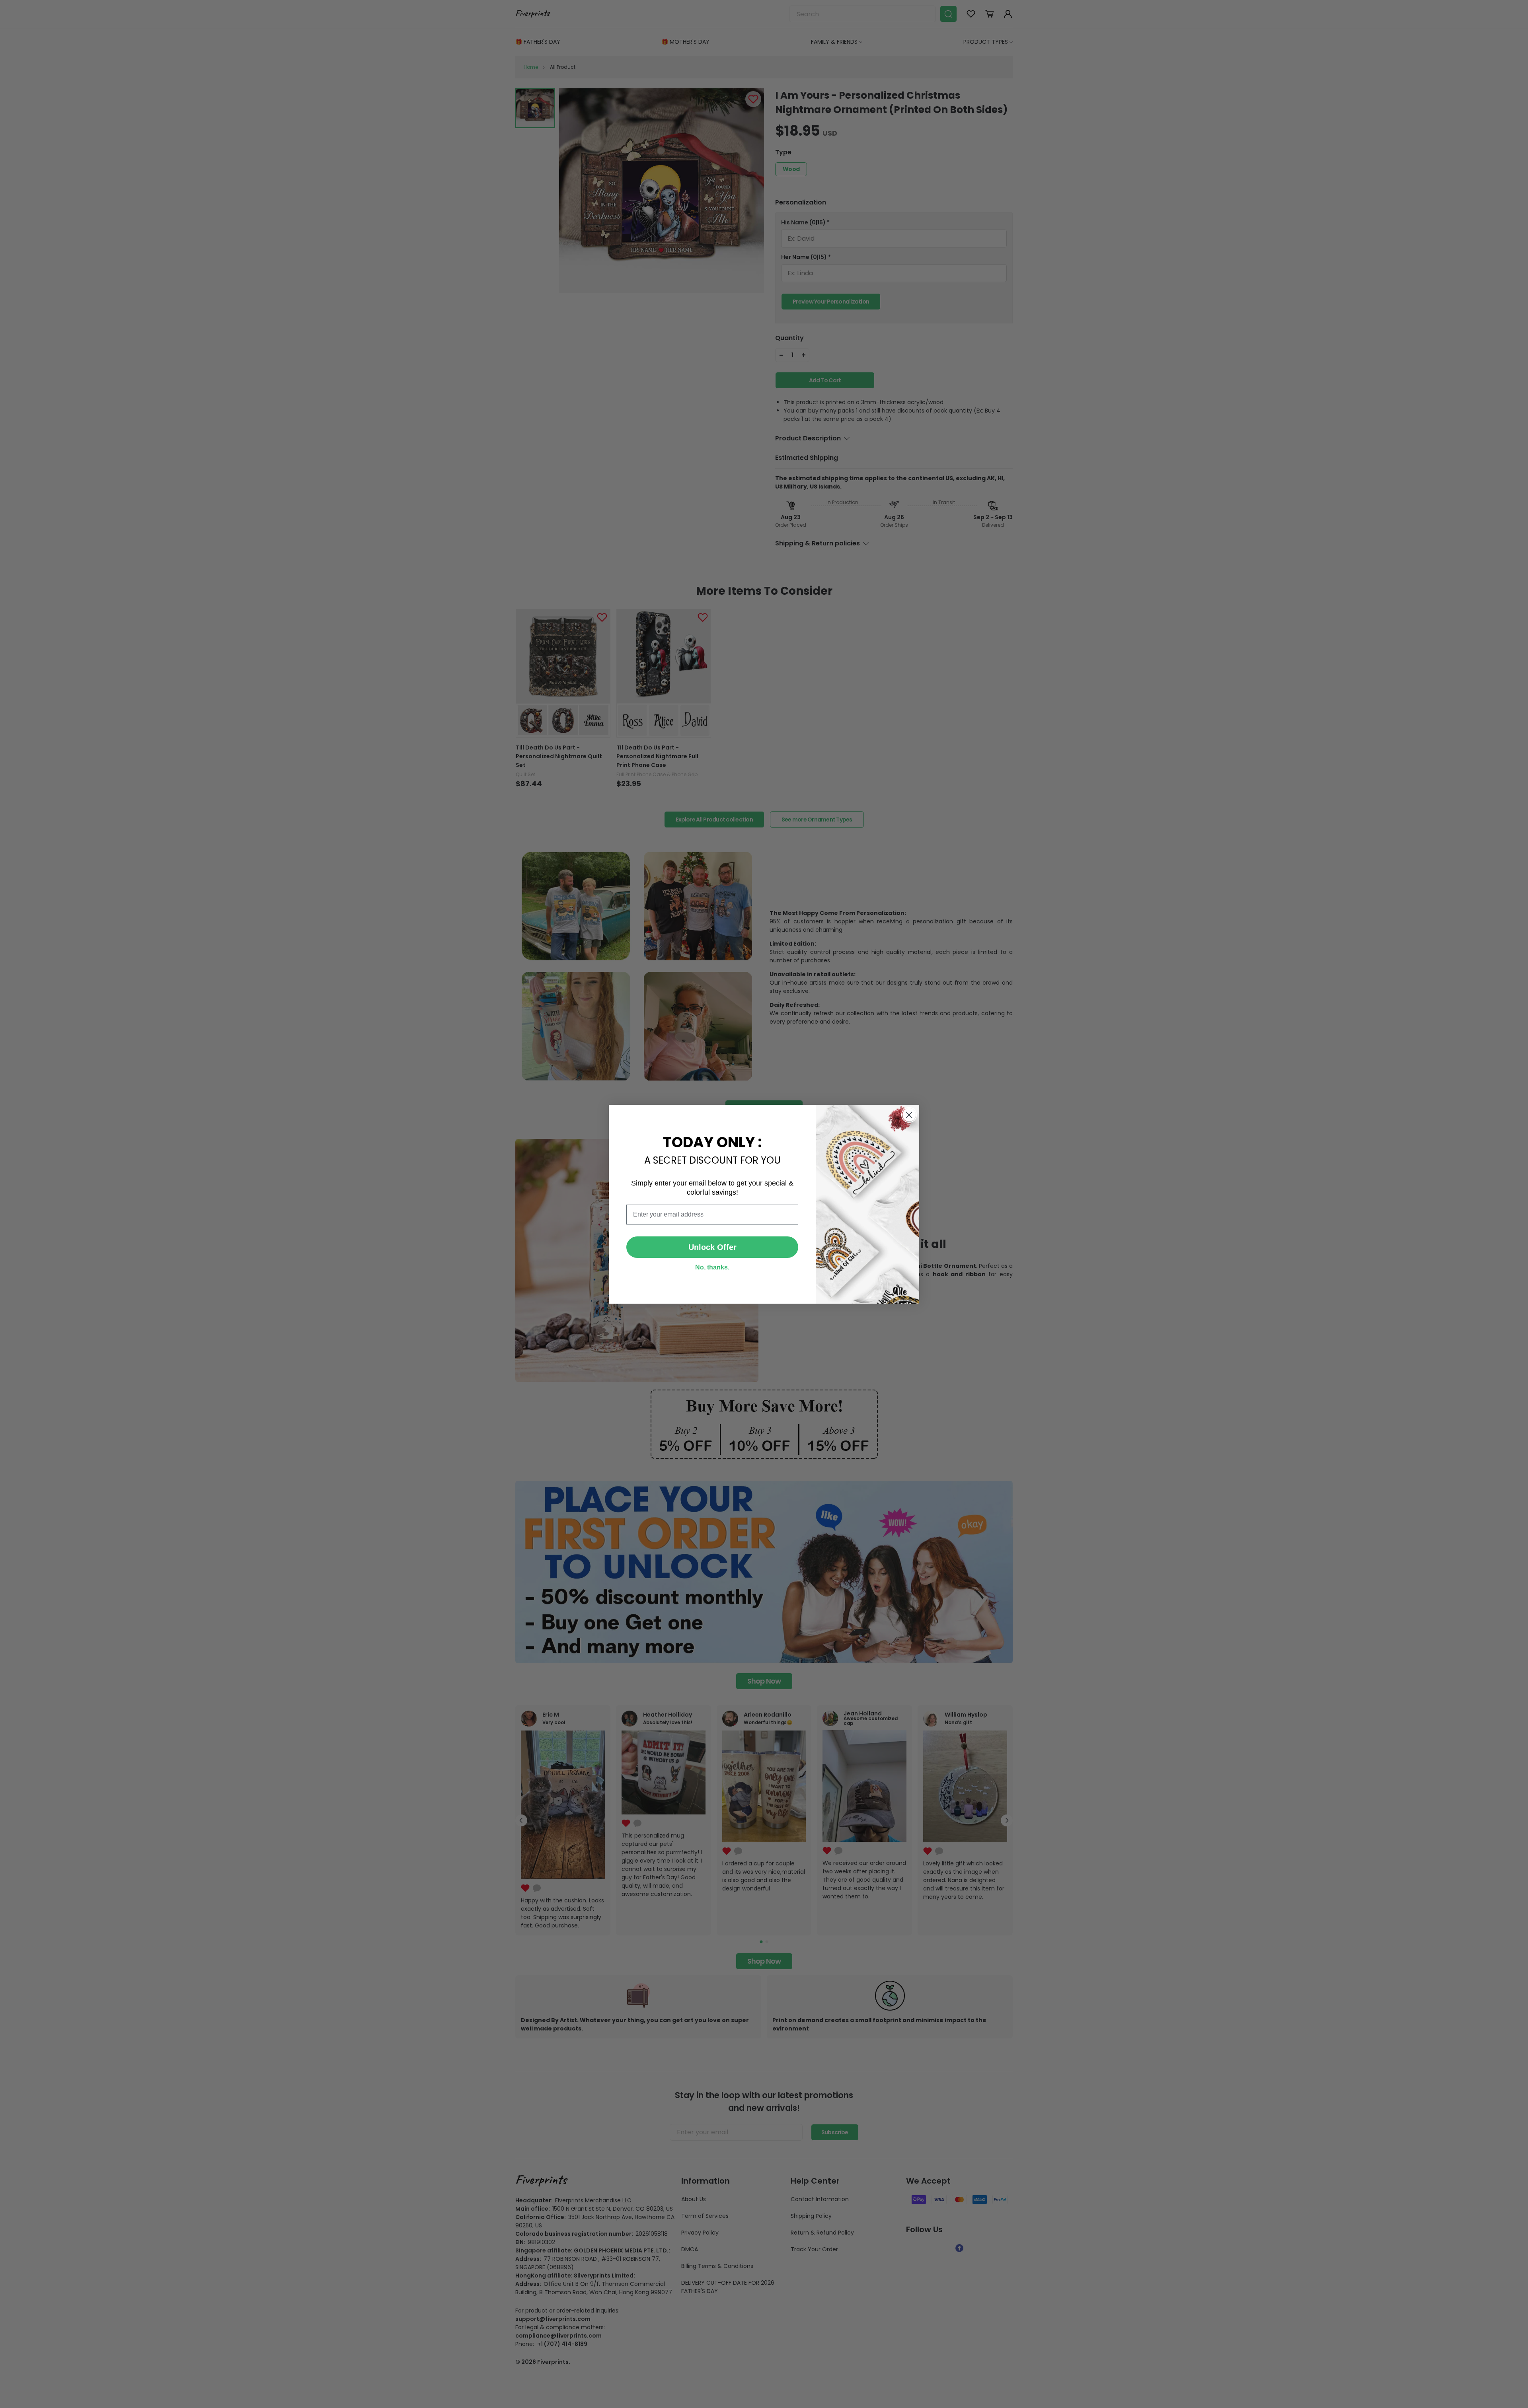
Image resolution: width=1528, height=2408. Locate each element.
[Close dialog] (909, 1115)
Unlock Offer (712, 1247)
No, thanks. (712, 1267)
